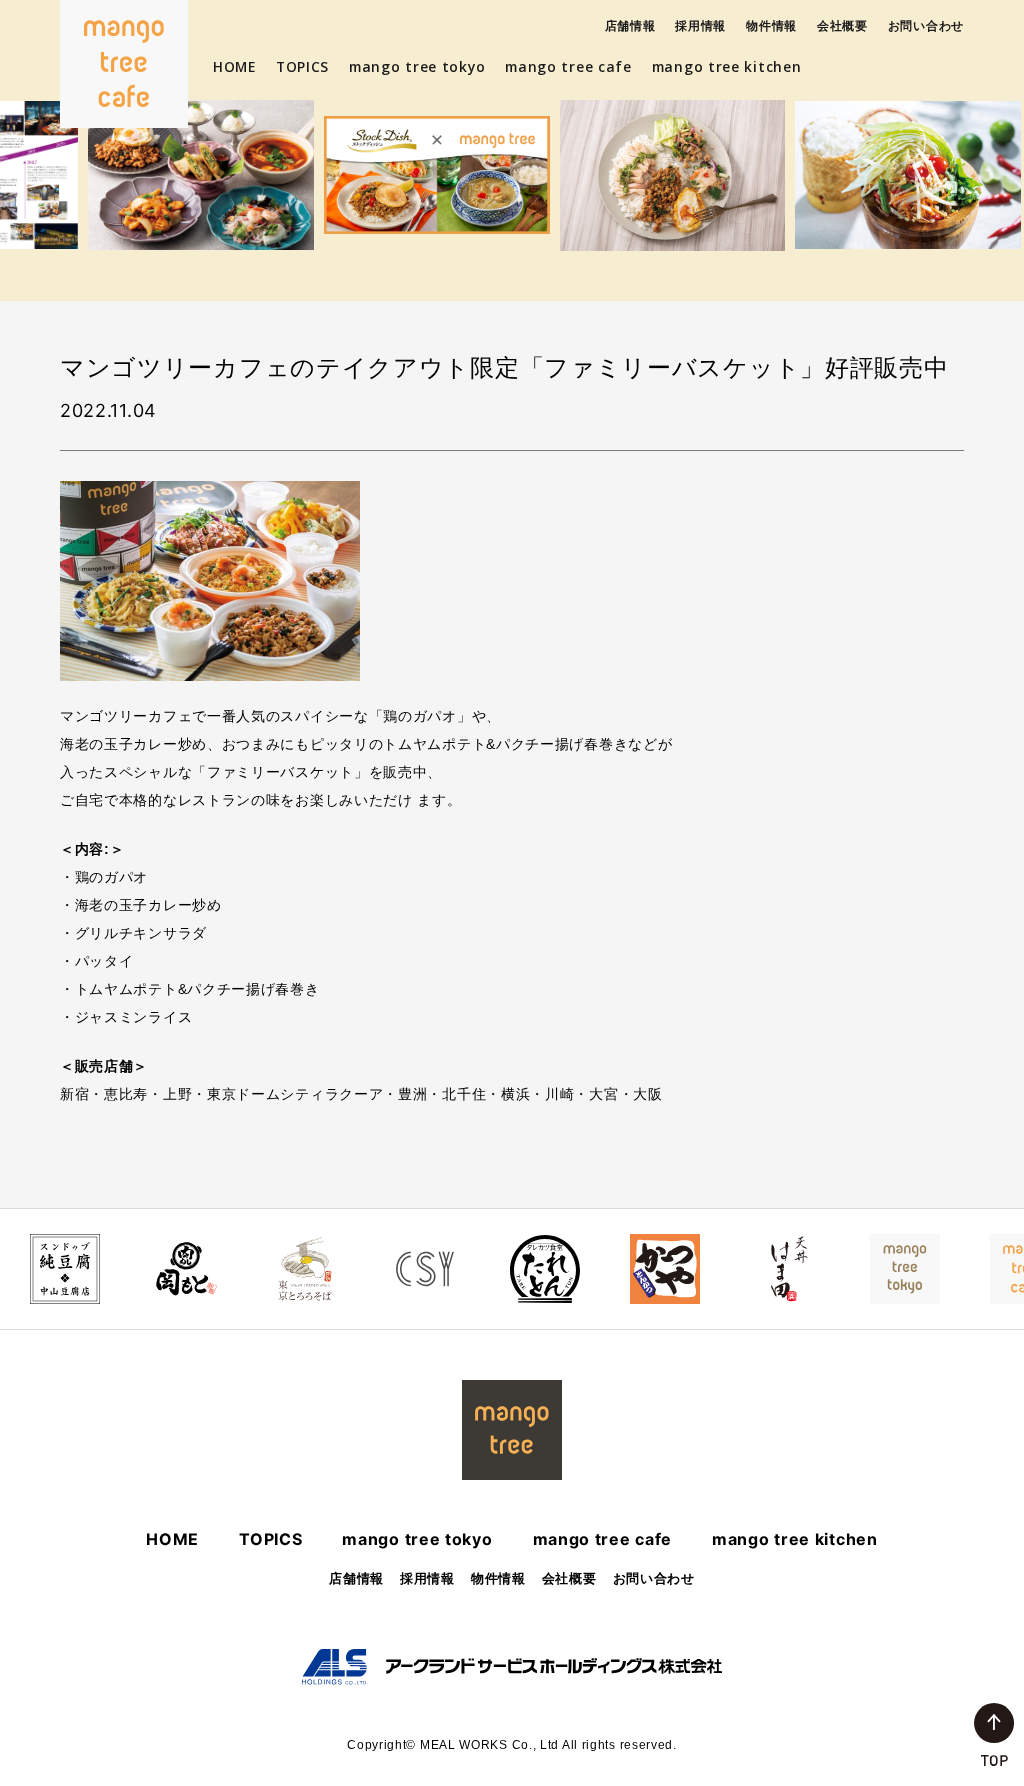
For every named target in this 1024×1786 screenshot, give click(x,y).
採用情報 (700, 25)
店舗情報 (630, 25)
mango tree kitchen (727, 66)
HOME (234, 66)
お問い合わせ (926, 25)
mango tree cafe (568, 66)
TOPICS (302, 66)
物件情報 (771, 25)
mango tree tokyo (417, 66)
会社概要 (842, 25)
